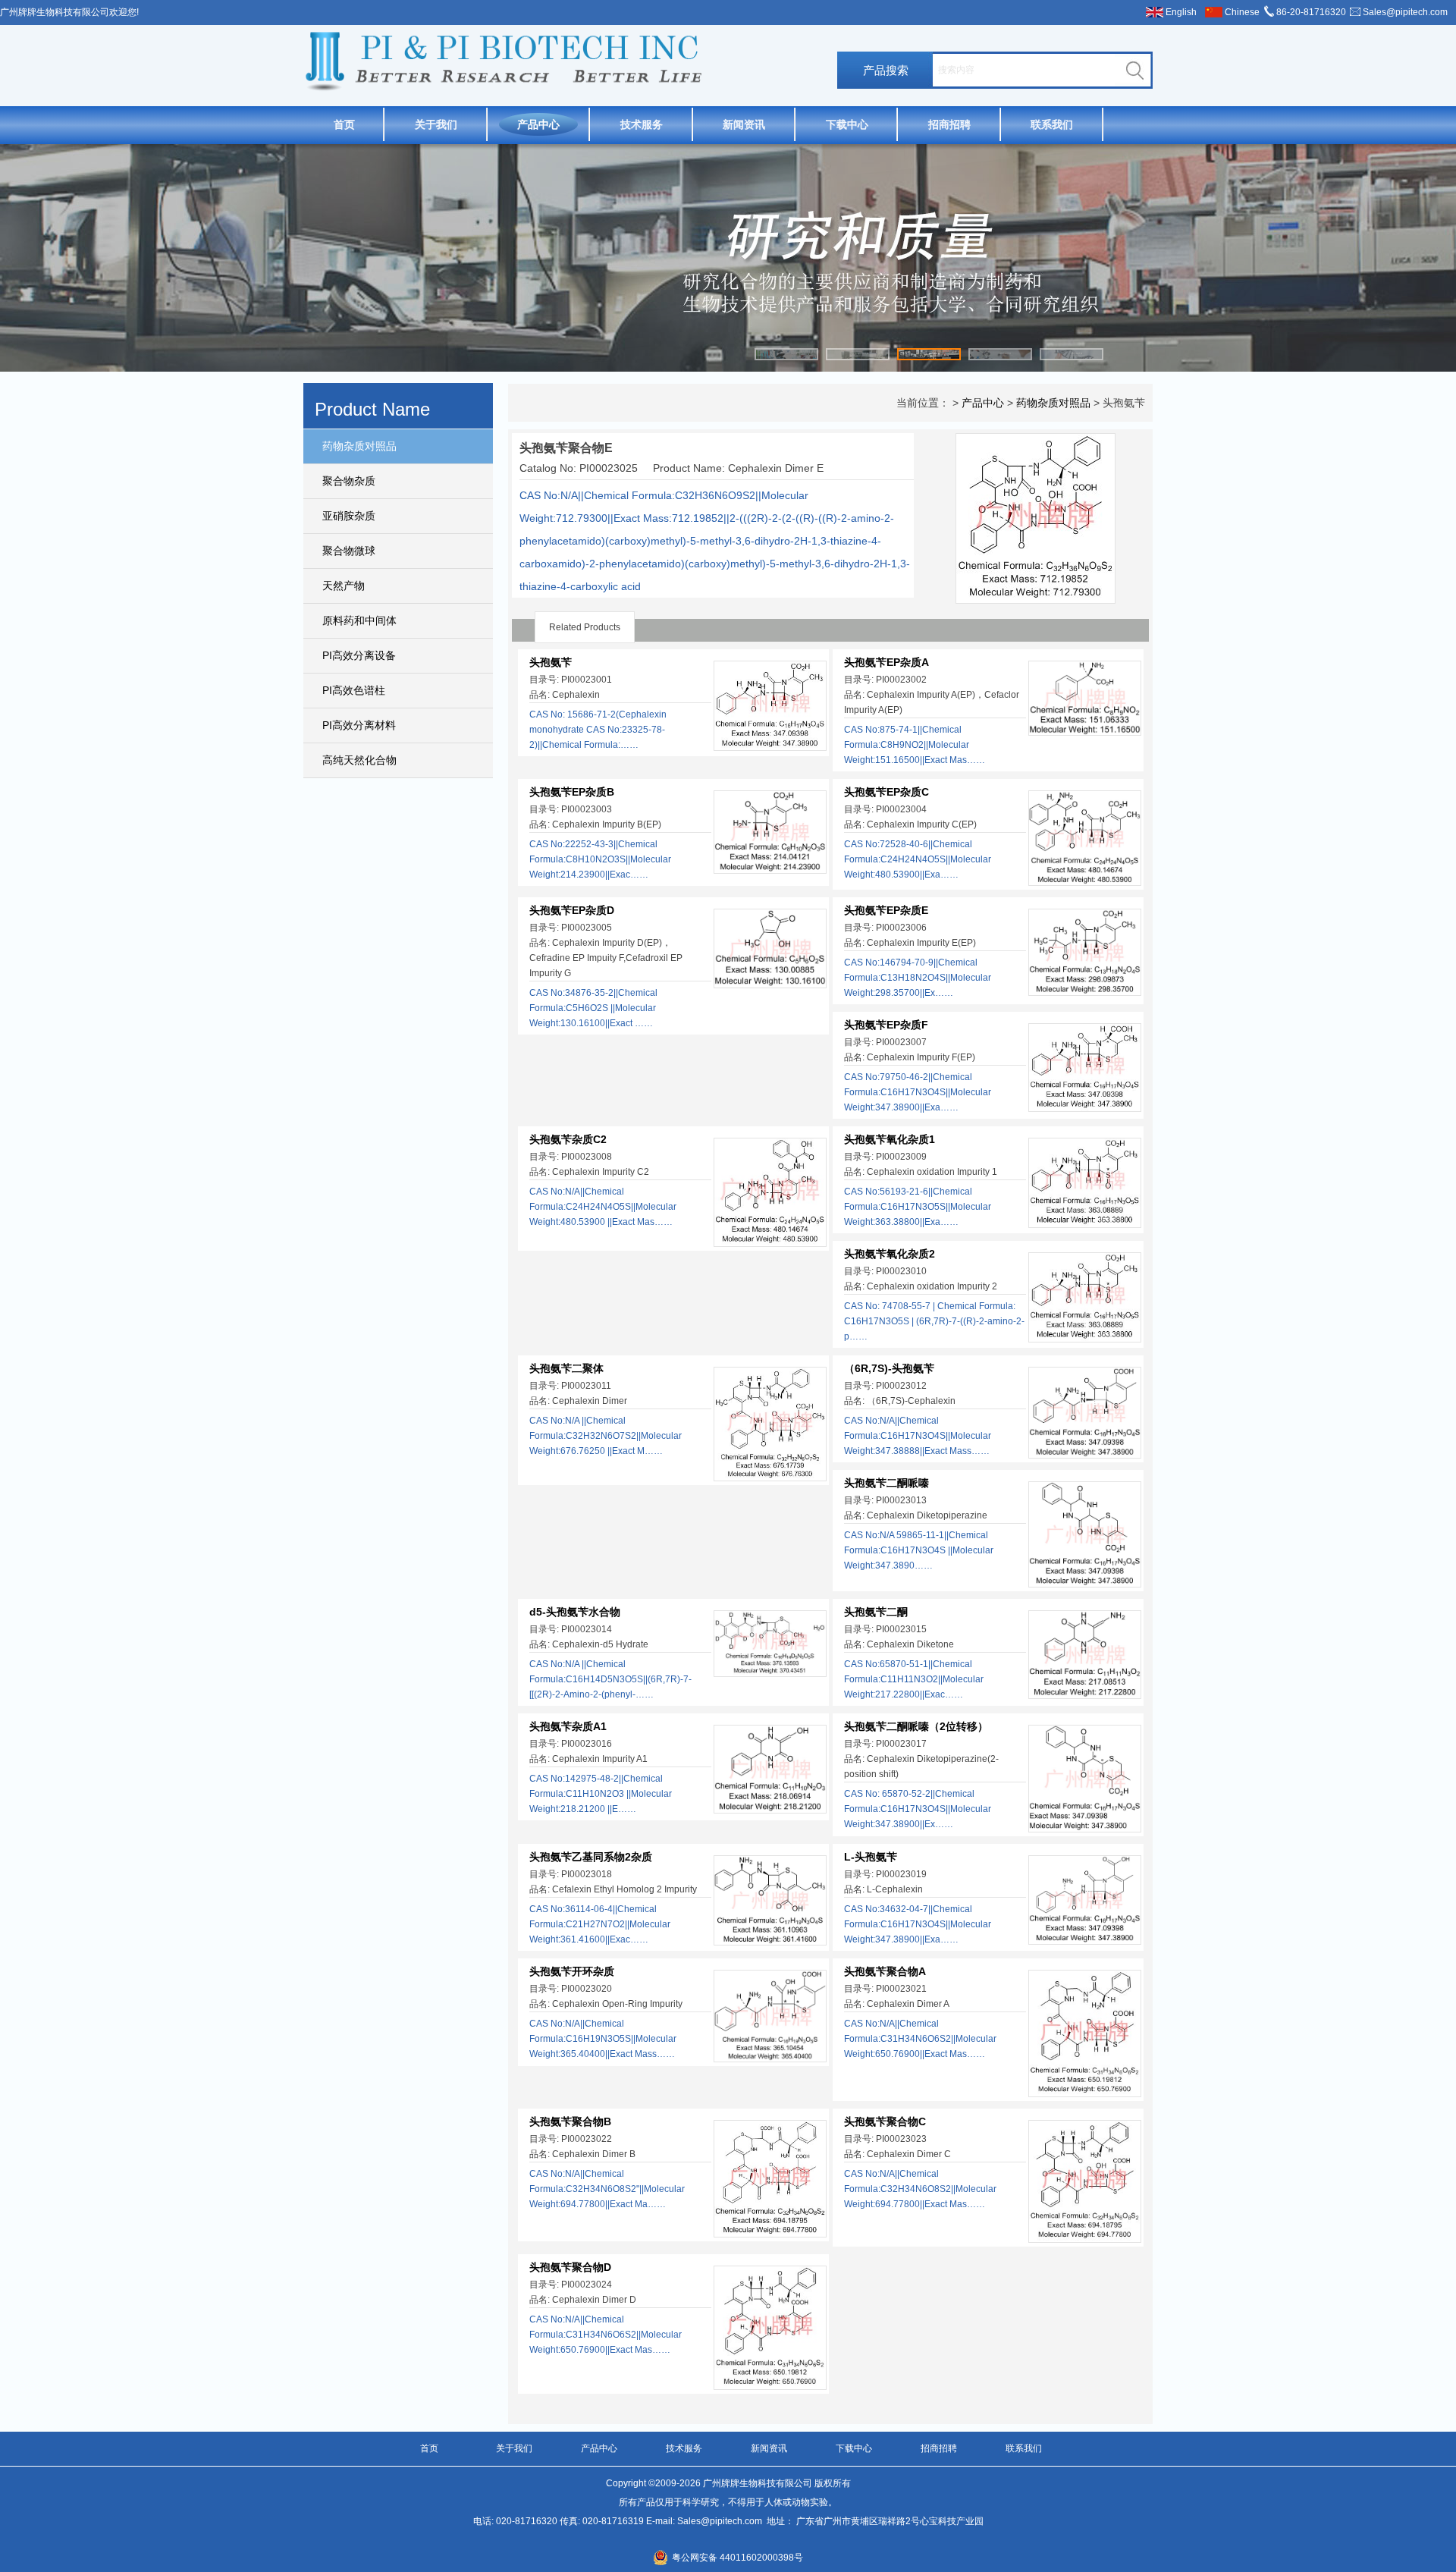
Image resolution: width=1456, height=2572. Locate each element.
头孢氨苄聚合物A (885, 1971)
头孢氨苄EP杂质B (572, 792)
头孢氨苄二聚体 (566, 1368)
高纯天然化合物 (359, 760)
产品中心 (538, 124)
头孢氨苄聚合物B (570, 2121)
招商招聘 (949, 124)
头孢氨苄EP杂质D (572, 910)
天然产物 (344, 586)
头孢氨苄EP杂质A (886, 662)
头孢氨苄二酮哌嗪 (886, 1483)
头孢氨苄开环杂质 (572, 1971)
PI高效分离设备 (359, 655)
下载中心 (847, 124)
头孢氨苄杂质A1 (568, 1726)
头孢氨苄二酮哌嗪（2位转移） (916, 1726)
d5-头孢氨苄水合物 (575, 1612)
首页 (344, 124)
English (1181, 12)
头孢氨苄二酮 (876, 1612)
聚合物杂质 (349, 481)
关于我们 (436, 124)
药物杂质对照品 (359, 446)
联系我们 (1052, 124)
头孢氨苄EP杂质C (886, 792)
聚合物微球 (349, 551)
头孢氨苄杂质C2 (568, 1139)
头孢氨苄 (551, 662)
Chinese (1242, 12)
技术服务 (642, 124)
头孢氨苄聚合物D (570, 2267)
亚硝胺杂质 (349, 516)
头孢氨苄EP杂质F (886, 1025)
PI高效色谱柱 (354, 690)
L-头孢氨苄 (871, 1857)
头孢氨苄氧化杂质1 (890, 1139)
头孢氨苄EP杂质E (886, 910)
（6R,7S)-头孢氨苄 (889, 1368)
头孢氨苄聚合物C (885, 2121)
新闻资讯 (744, 124)
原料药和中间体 (359, 620)
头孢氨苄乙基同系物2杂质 (591, 1857)
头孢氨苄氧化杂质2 (890, 1254)
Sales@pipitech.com (1405, 12)
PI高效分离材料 (359, 725)
